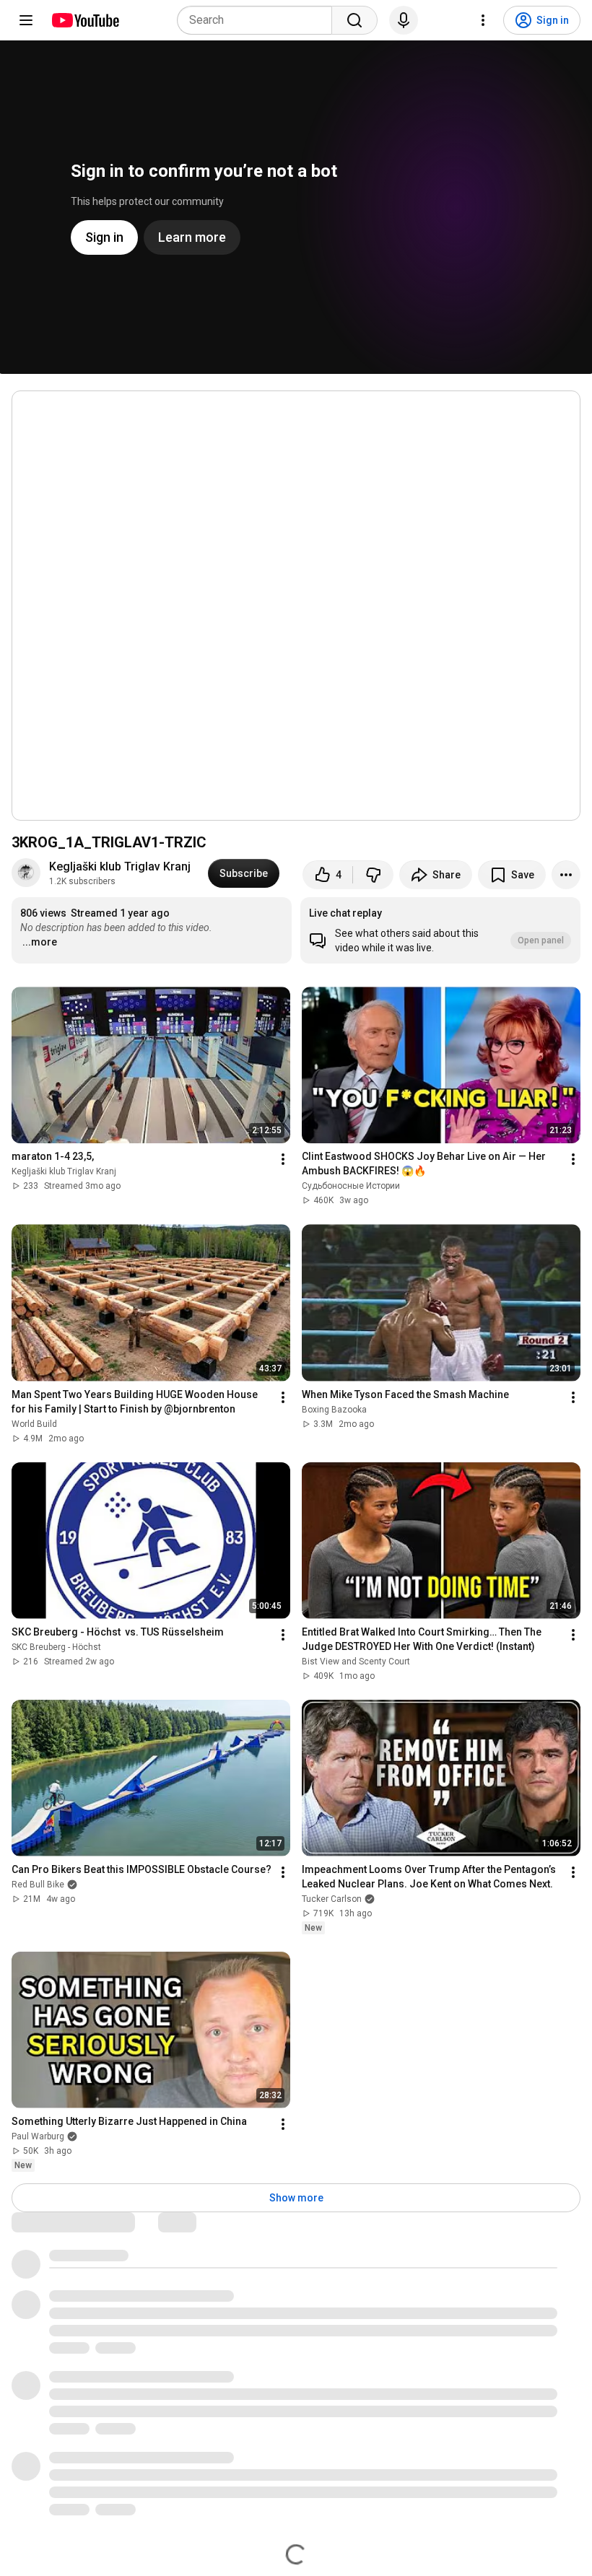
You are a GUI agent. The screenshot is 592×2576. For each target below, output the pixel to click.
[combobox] (259, 20)
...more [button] (40, 942)
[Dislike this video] (373, 875)
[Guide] (26, 20)
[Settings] (483, 20)
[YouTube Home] (85, 20)
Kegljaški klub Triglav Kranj (120, 866)
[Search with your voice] (404, 20)
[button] (440, 930)
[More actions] (566, 875)
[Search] (354, 20)
